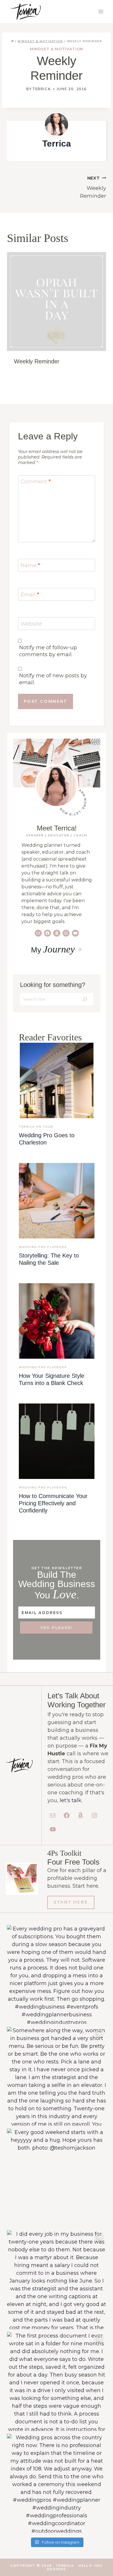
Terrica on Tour (36, 1127)
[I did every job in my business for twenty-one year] (57, 2280)
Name (30, 565)
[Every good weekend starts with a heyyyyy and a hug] (57, 2178)
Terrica (42, 89)
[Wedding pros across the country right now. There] (57, 2483)
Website (31, 624)
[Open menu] (101, 11)
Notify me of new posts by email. (53, 679)
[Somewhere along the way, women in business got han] (57, 2076)
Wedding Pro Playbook (43, 1247)
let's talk (71, 1800)
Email (30, 595)
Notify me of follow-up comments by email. (48, 651)
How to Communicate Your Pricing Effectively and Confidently (53, 1503)
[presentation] (57, 1080)
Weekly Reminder (93, 187)
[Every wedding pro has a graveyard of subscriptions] (57, 1974)
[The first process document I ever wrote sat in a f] (57, 2381)
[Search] (85, 999)
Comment (36, 482)
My (53, 950)
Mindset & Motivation (57, 49)
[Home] (12, 41)
